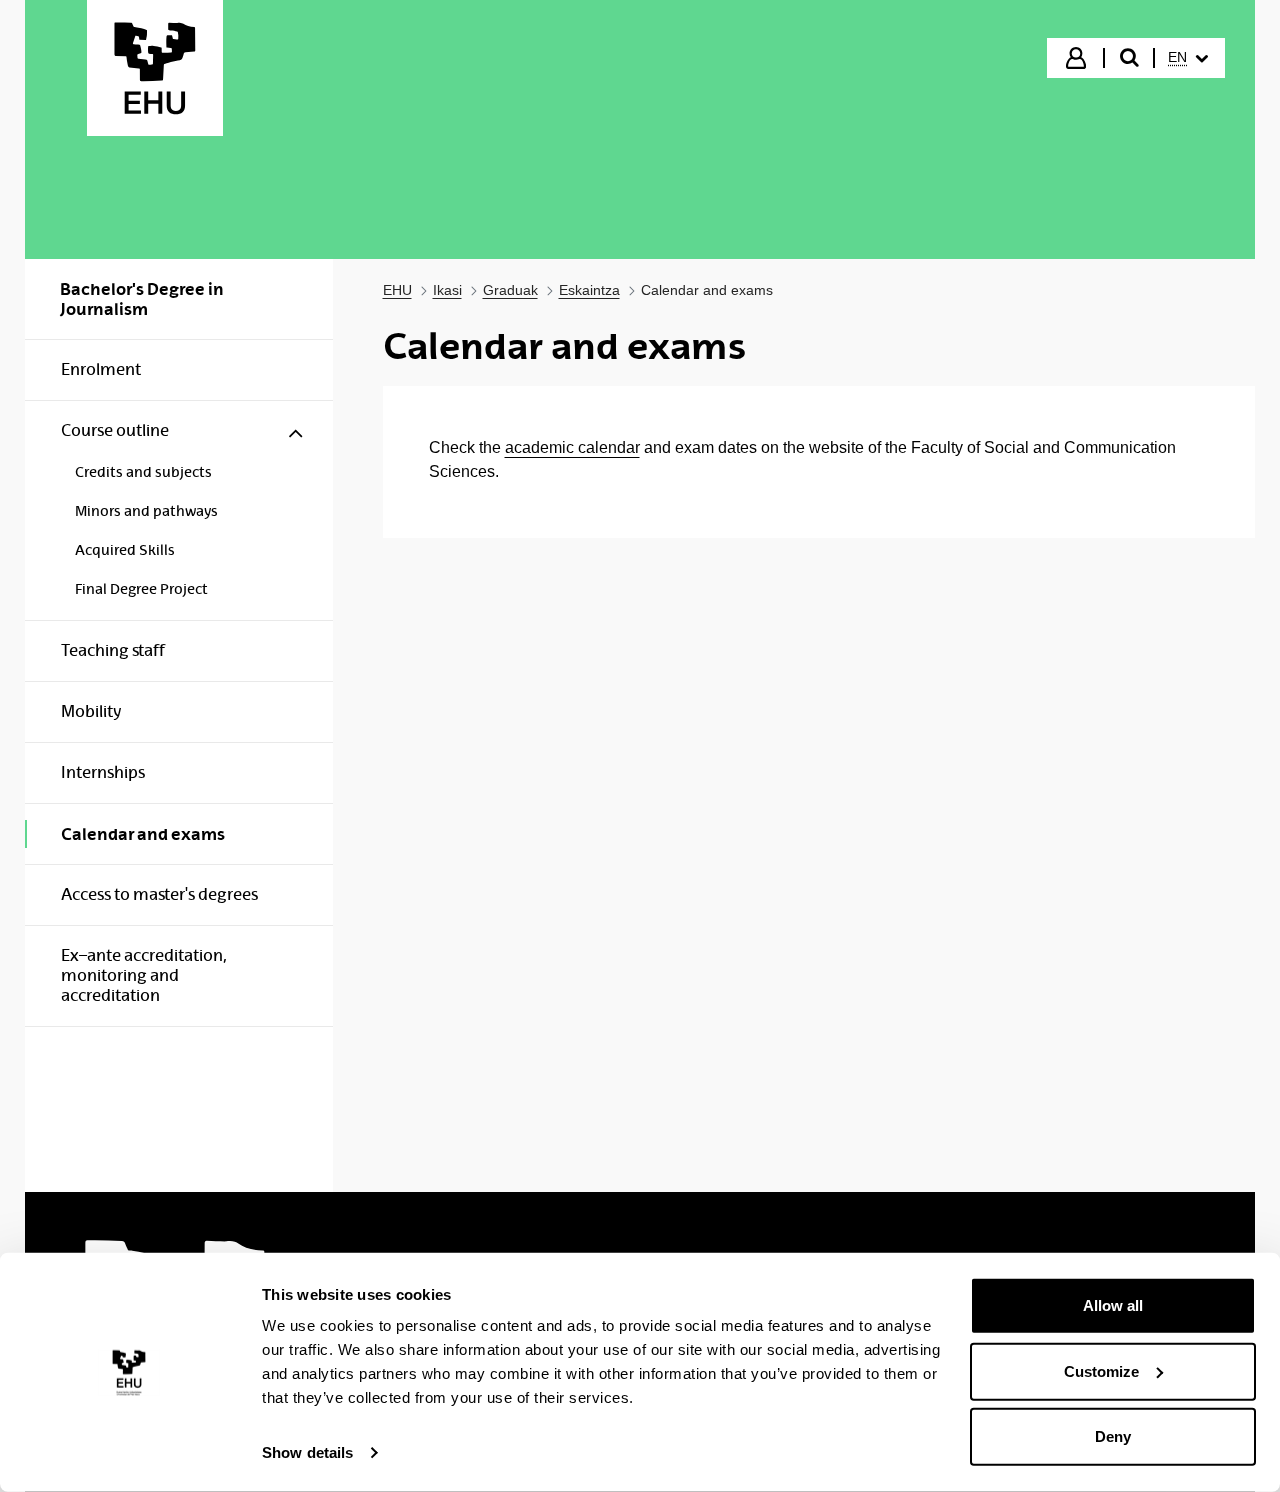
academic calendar (572, 447)
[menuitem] (1188, 58)
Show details (307, 1452)
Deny (1113, 1436)
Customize (1101, 1370)
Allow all (1113, 1305)
